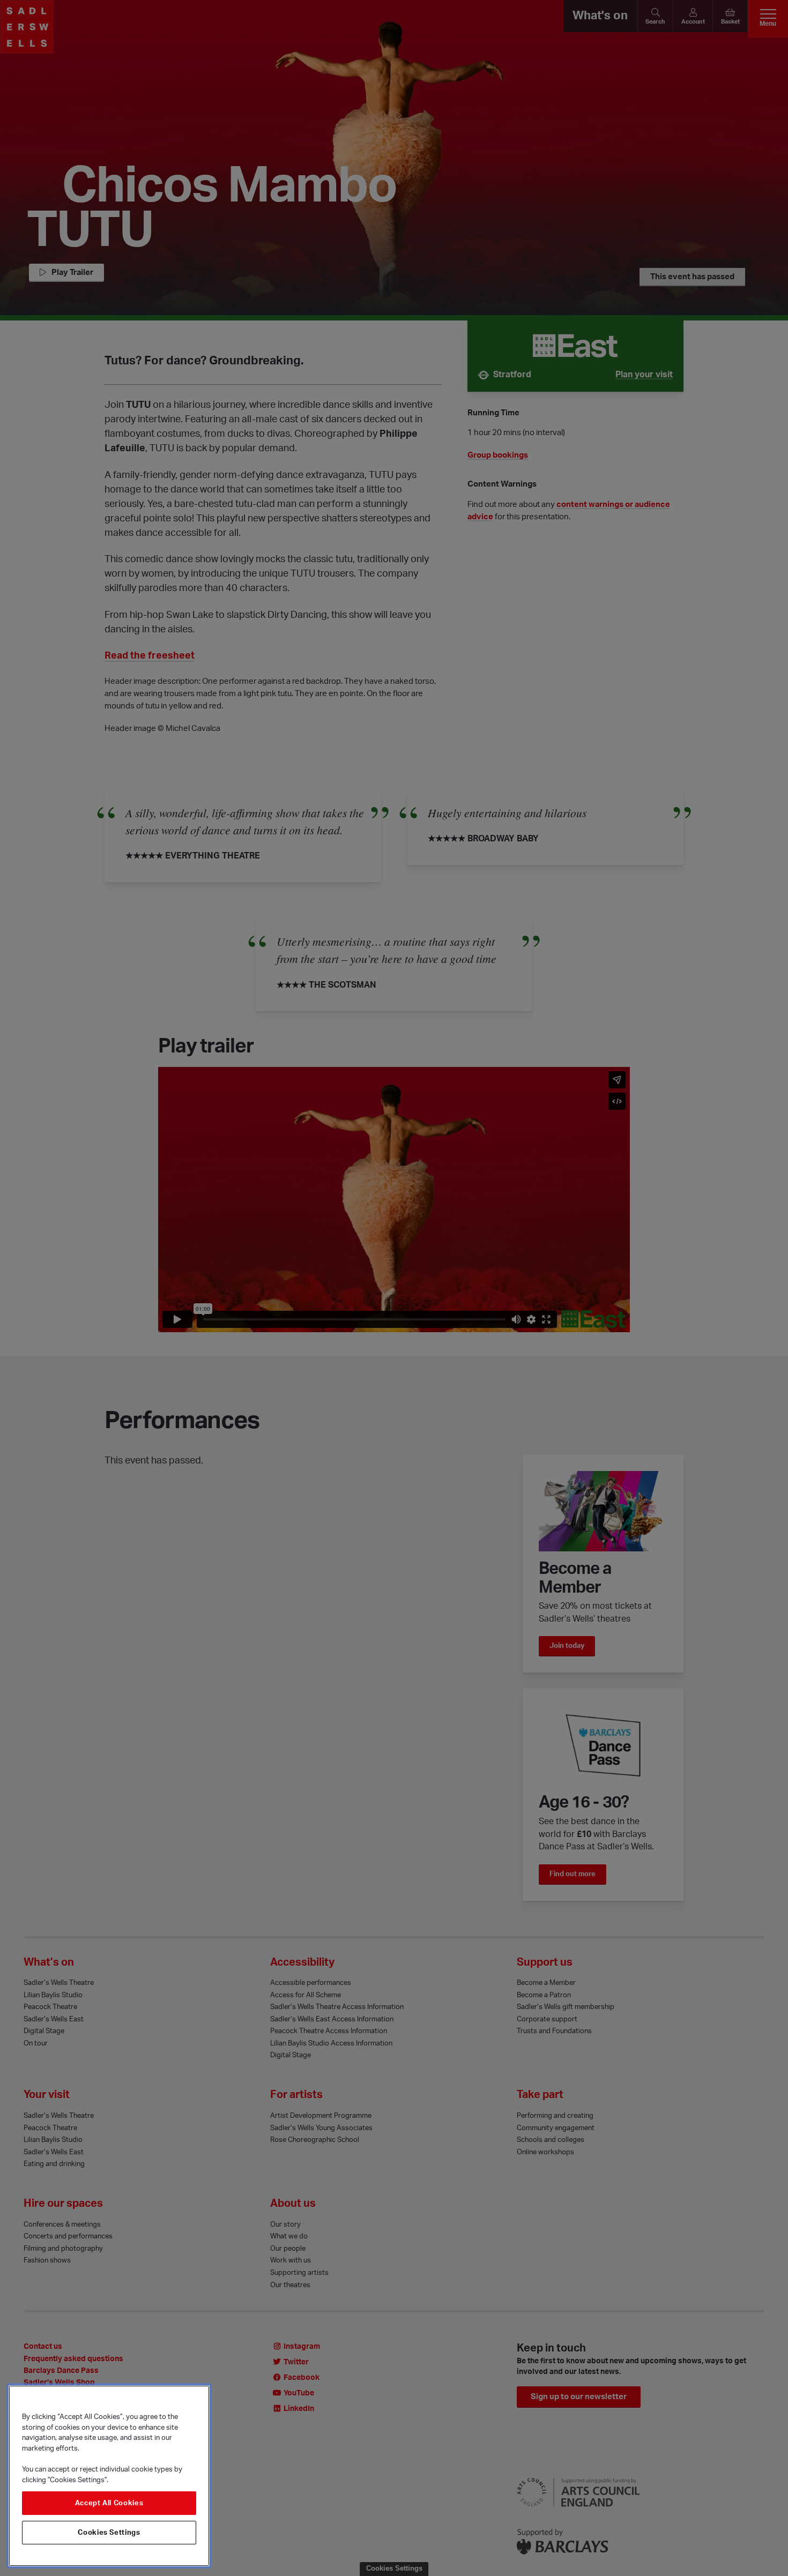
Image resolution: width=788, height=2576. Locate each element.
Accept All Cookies (109, 2503)
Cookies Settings (109, 2533)
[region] (109, 2476)
